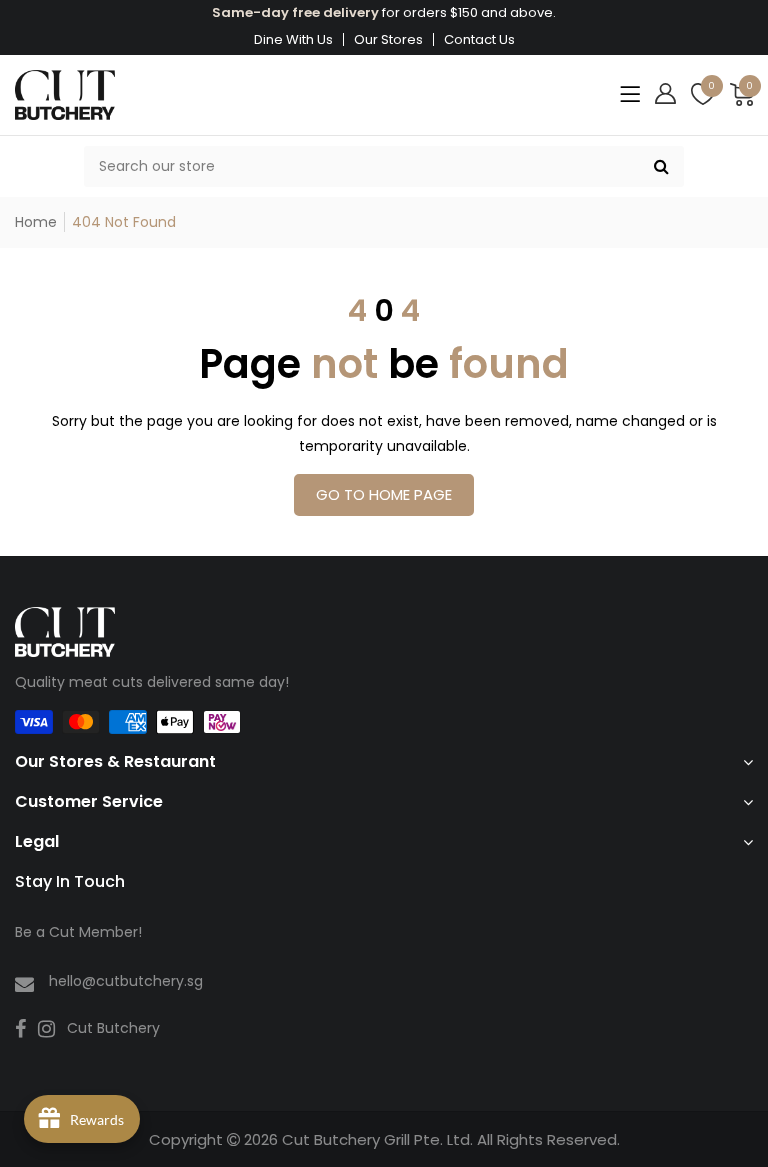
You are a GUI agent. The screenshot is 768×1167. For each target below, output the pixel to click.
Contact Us (479, 39)
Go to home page (384, 494)
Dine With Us (293, 39)
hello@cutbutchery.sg (126, 981)
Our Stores (388, 39)
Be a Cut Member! (78, 932)
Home (36, 222)
